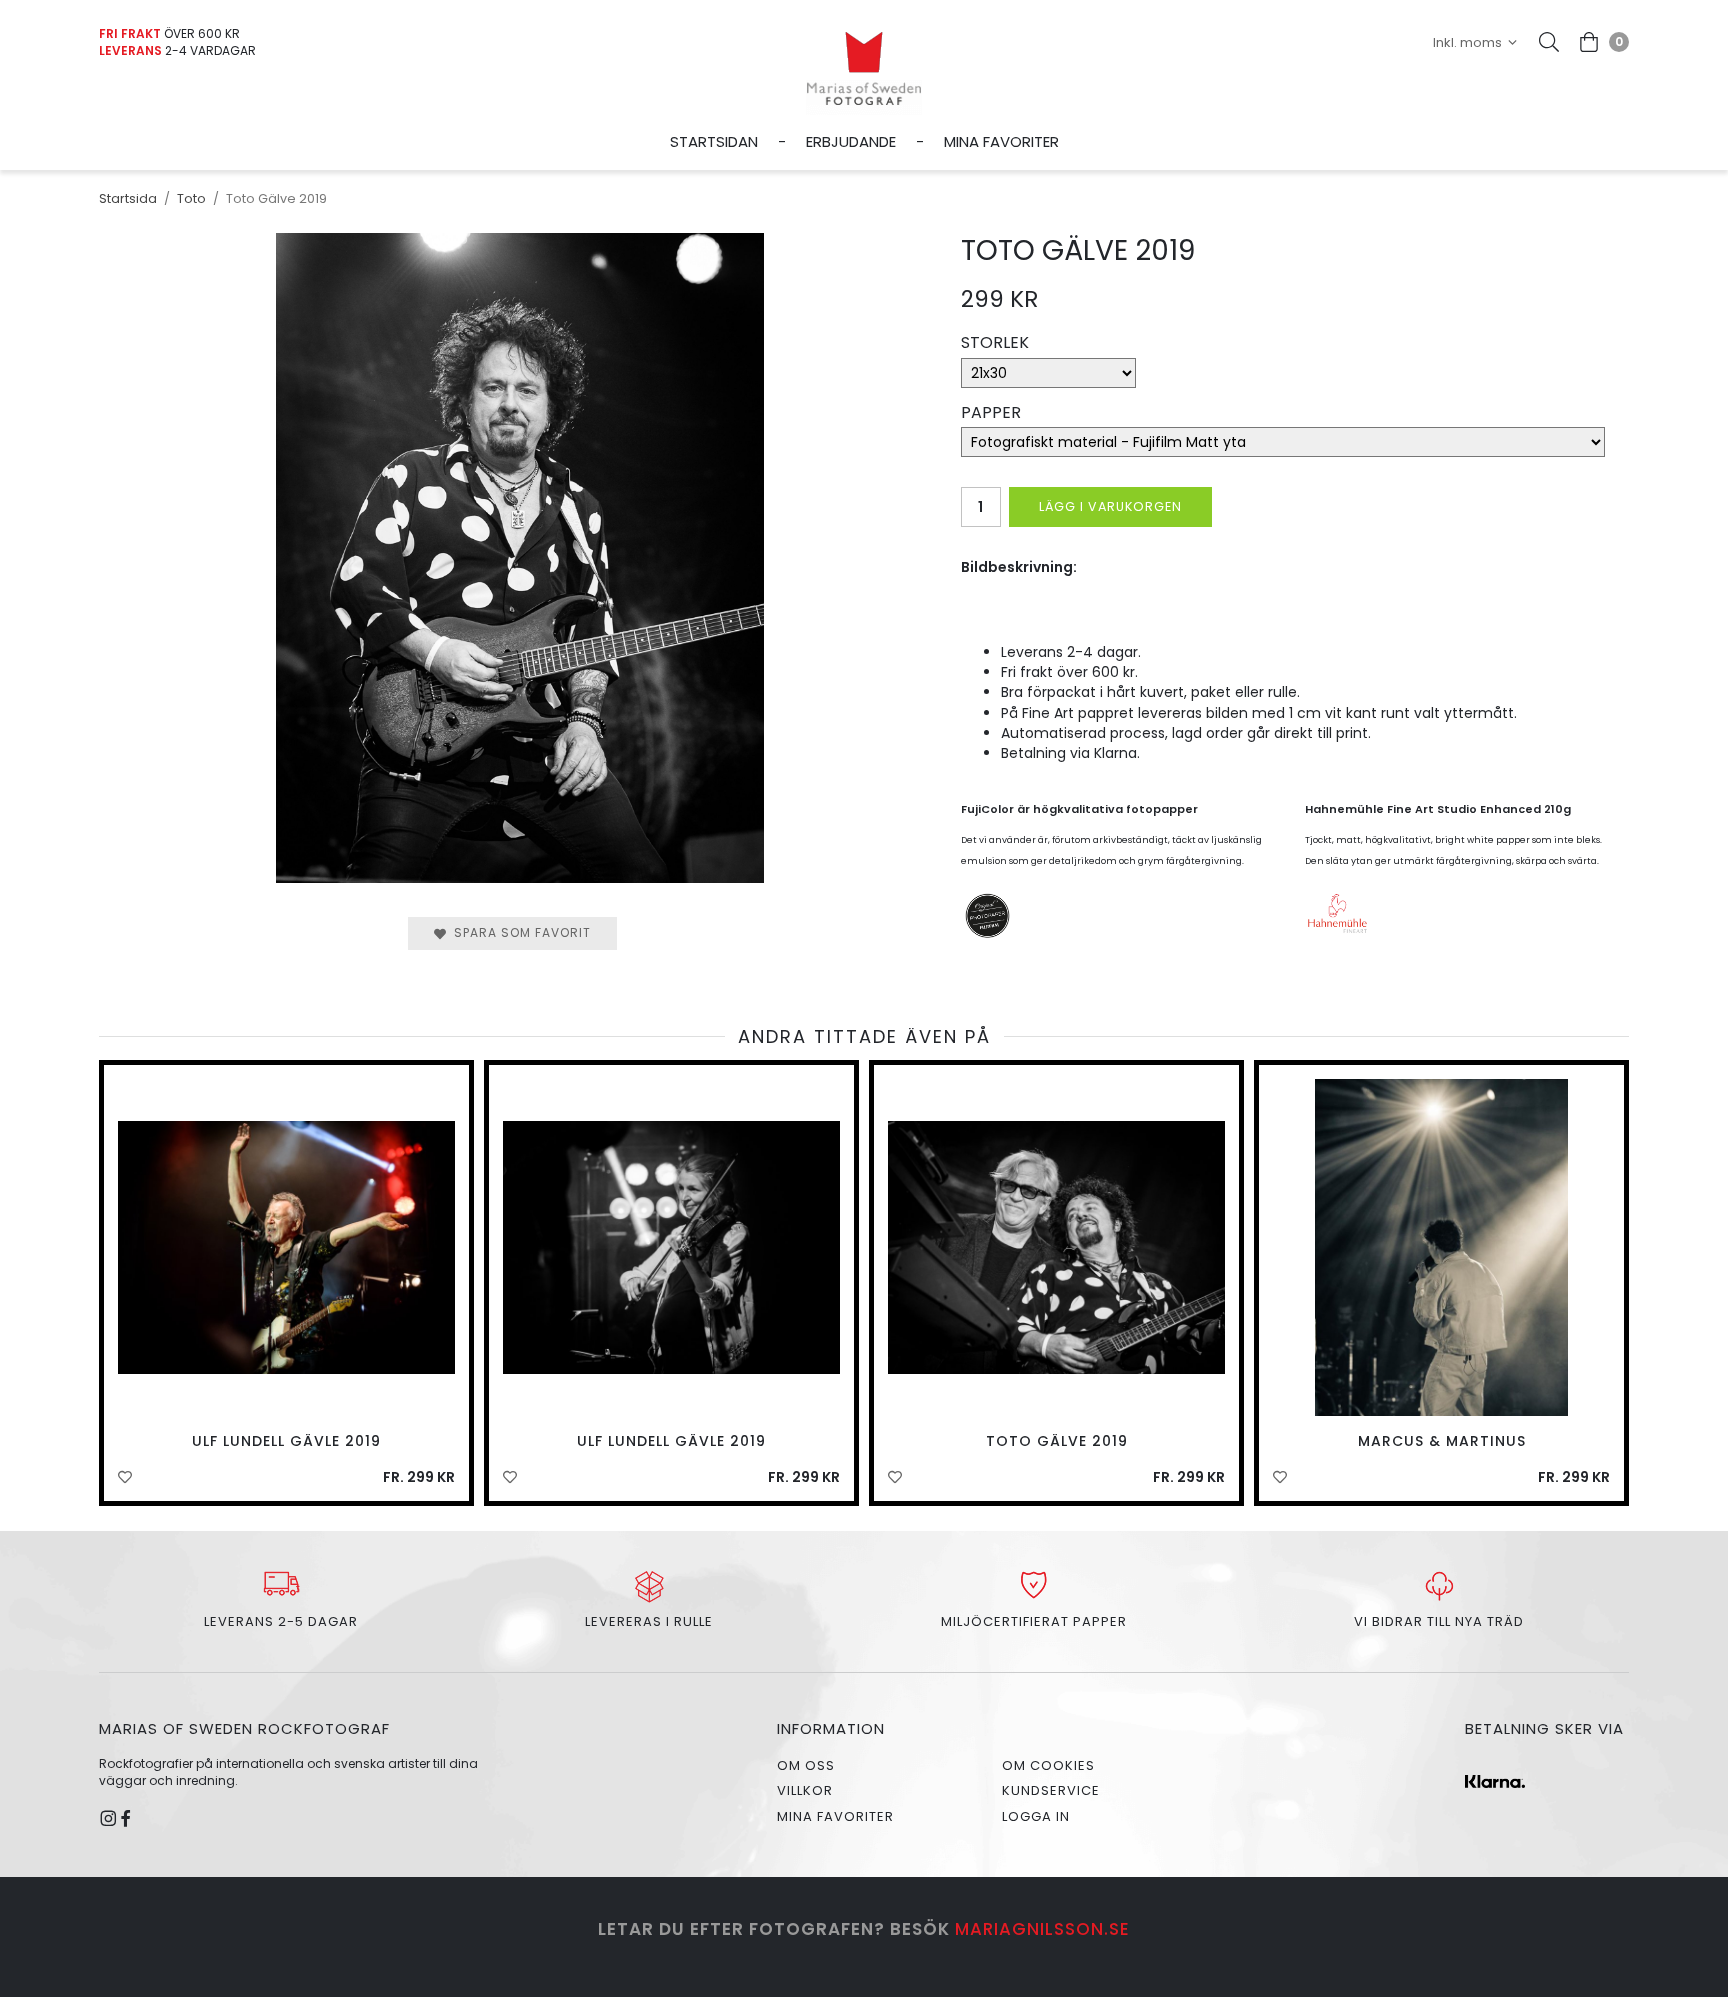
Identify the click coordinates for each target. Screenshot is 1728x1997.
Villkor (805, 1790)
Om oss (806, 1765)
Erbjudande (851, 141)
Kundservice (1051, 1790)
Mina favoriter (1001, 141)
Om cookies (1048, 1765)
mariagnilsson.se (1042, 1929)
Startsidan (714, 141)
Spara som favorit (518, 932)
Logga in (1036, 1816)
